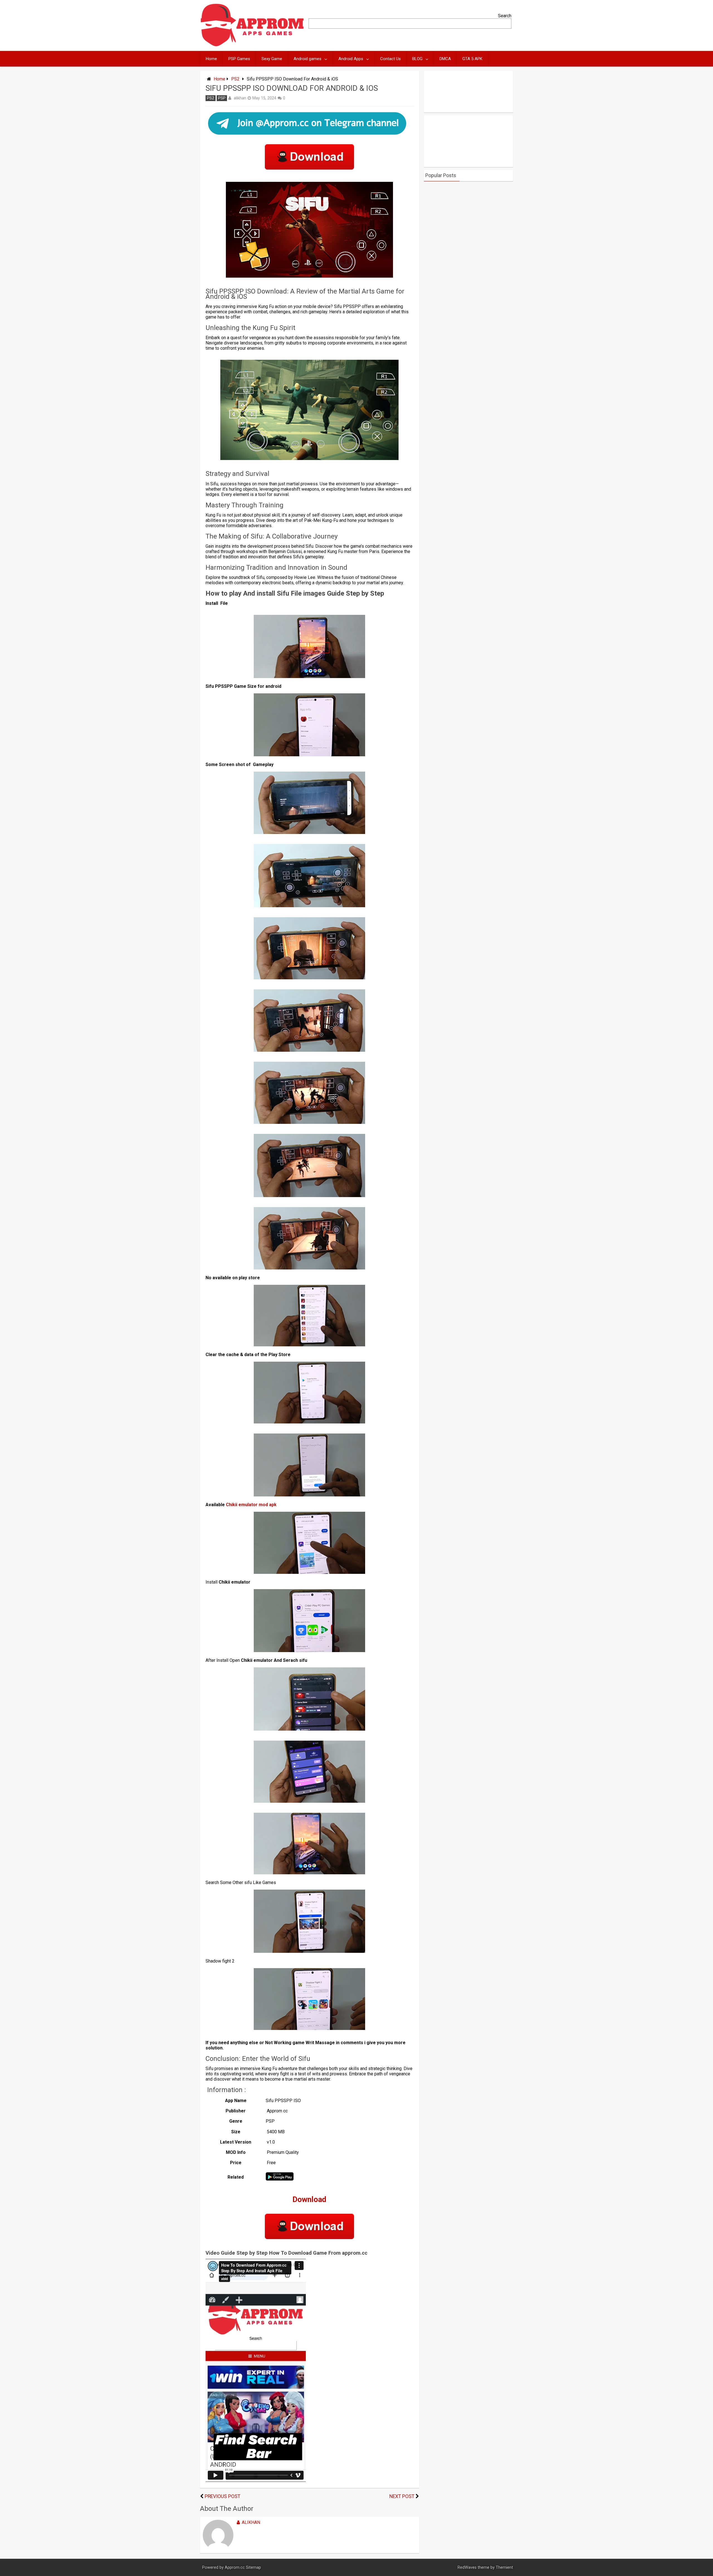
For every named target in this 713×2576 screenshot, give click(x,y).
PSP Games (239, 59)
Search (505, 16)
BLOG (417, 59)
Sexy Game (272, 59)
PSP (222, 98)
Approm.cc (235, 2568)
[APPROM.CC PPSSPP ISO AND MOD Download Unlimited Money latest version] (252, 45)
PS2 (235, 79)
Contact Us (390, 59)
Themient (504, 2568)
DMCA (445, 59)
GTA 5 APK (472, 59)
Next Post (402, 2496)
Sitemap (253, 2568)
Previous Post (223, 2496)
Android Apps (351, 59)
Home (211, 59)
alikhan (240, 98)
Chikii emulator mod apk (251, 1505)
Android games (307, 59)
